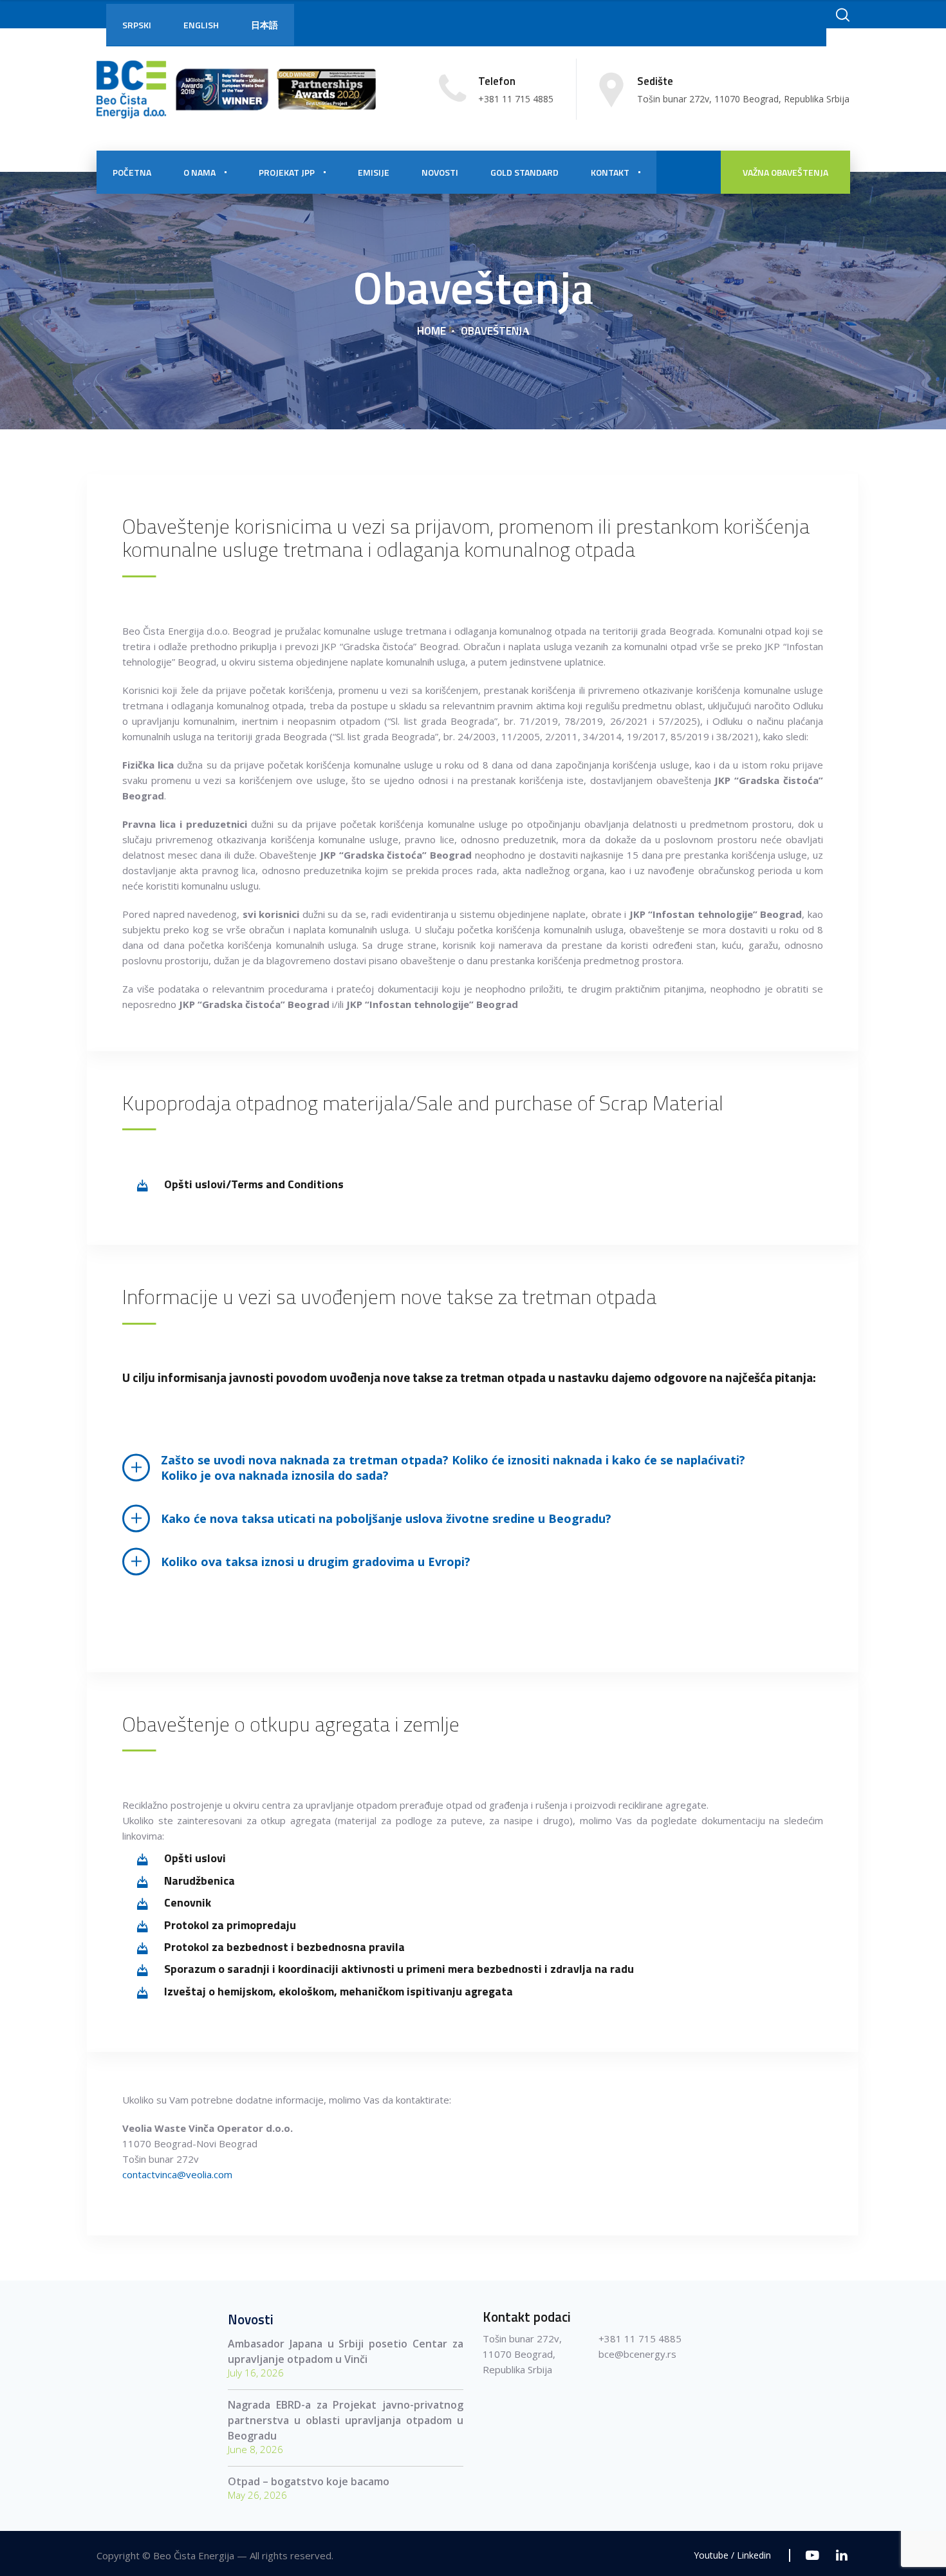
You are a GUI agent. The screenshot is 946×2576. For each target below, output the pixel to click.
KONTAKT (610, 172)
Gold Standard (524, 172)
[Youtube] (812, 2555)
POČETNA (132, 172)
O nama (199, 172)
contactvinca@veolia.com (177, 2174)
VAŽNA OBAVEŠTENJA (785, 172)
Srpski (137, 25)
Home (431, 331)
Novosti (440, 172)
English (201, 25)
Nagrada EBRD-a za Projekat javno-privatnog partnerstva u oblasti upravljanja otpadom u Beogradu (346, 2420)
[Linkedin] (841, 2555)
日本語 (264, 25)
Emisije (374, 172)
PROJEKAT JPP (287, 172)
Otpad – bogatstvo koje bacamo (309, 2481)
